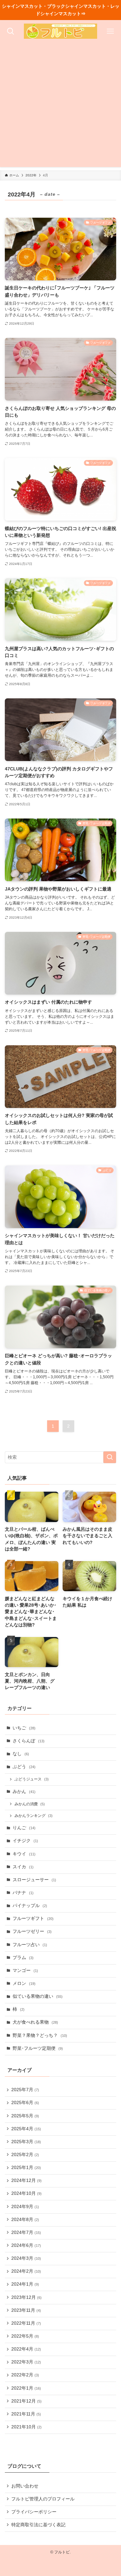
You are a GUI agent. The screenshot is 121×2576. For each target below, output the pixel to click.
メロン (24, 1983)
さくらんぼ (29, 1741)
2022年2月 (25, 2375)
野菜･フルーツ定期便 (38, 2048)
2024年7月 (26, 2232)
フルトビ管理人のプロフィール (43, 2499)
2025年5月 (25, 2116)
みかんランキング (34, 1816)
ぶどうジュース (32, 1779)
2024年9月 (25, 2207)
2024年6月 (26, 2245)
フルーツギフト (33, 1919)
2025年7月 (25, 2090)
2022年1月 (26, 2388)
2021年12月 (26, 2401)
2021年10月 (26, 2427)
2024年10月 (26, 2193)
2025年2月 (25, 2155)
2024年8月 (25, 2220)
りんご (24, 1828)
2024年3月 (26, 2258)
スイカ (23, 1867)
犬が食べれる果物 (35, 2022)
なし (21, 1754)
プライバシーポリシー (34, 2512)
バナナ (23, 1893)
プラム (23, 1958)
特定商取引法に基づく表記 (38, 2525)
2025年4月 (26, 2129)
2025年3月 (26, 2142)
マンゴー (25, 1971)
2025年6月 (25, 2103)
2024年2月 (26, 2271)
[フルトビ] (60, 31)
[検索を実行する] (110, 1457)
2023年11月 (26, 2310)
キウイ (24, 1854)
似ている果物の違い (38, 1996)
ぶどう (24, 1767)
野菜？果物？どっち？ (40, 2035)
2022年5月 (25, 2336)
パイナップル (30, 1906)
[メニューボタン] (110, 31)
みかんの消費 (30, 1804)
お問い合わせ (25, 2486)
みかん (24, 1792)
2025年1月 (26, 2168)
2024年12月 (26, 2180)
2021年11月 (26, 2414)
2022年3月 (26, 2362)
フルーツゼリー (32, 1931)
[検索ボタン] (11, 31)
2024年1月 (25, 2284)
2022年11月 (26, 2323)
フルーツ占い (30, 1945)
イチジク (25, 1841)
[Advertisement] (60, 106)
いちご (24, 1728)
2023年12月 (26, 2297)
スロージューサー (34, 1880)
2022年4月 (26, 2349)
